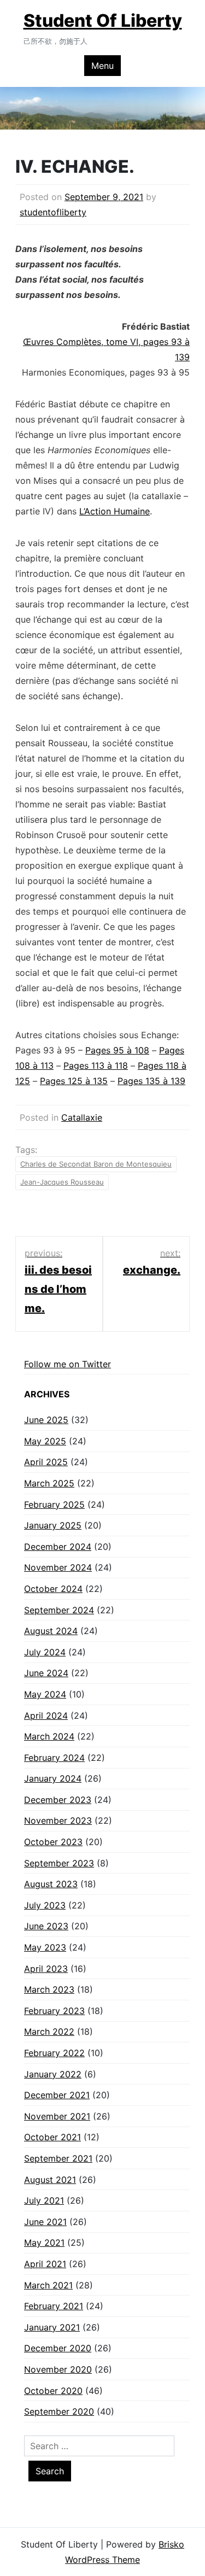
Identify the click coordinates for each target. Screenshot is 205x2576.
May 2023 (45, 1947)
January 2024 (53, 1778)
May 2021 (44, 2243)
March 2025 (49, 1483)
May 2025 (45, 1441)
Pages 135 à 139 (151, 1081)
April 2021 (45, 2264)
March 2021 (48, 2285)
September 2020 (59, 2411)
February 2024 (54, 1758)
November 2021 (57, 2116)
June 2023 (46, 1926)
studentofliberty (53, 212)
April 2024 (46, 1716)
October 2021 (52, 2137)
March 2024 (49, 1736)
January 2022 (53, 2074)
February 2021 (54, 2306)
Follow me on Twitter (68, 1364)
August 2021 (50, 2180)
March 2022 (49, 2031)
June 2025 (46, 1420)
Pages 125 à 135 (74, 1081)
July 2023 (45, 1905)
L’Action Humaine (115, 511)
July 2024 (45, 1652)
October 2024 (53, 1589)
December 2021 (57, 2095)
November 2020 (58, 2369)
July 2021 (44, 2200)
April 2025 (46, 1462)
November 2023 (58, 1820)
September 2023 (59, 1863)
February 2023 (54, 2011)
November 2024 (58, 1567)
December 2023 (58, 1800)
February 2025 (54, 1504)
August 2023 (51, 1884)
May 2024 (45, 1694)
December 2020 (58, 2348)
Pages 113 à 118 (96, 1065)
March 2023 (49, 1989)
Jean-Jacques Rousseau (62, 1182)
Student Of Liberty (103, 21)
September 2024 (59, 1610)
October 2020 (53, 2391)
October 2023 (53, 1842)
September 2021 (58, 2158)
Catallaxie (82, 1117)
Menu (102, 66)
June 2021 (45, 2222)
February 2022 (54, 2053)
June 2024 (46, 1673)
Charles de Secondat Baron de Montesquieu (96, 1164)
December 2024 (58, 1547)
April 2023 (46, 1969)
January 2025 (53, 1525)
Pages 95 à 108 (117, 1050)
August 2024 (51, 1631)
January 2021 (52, 2327)
